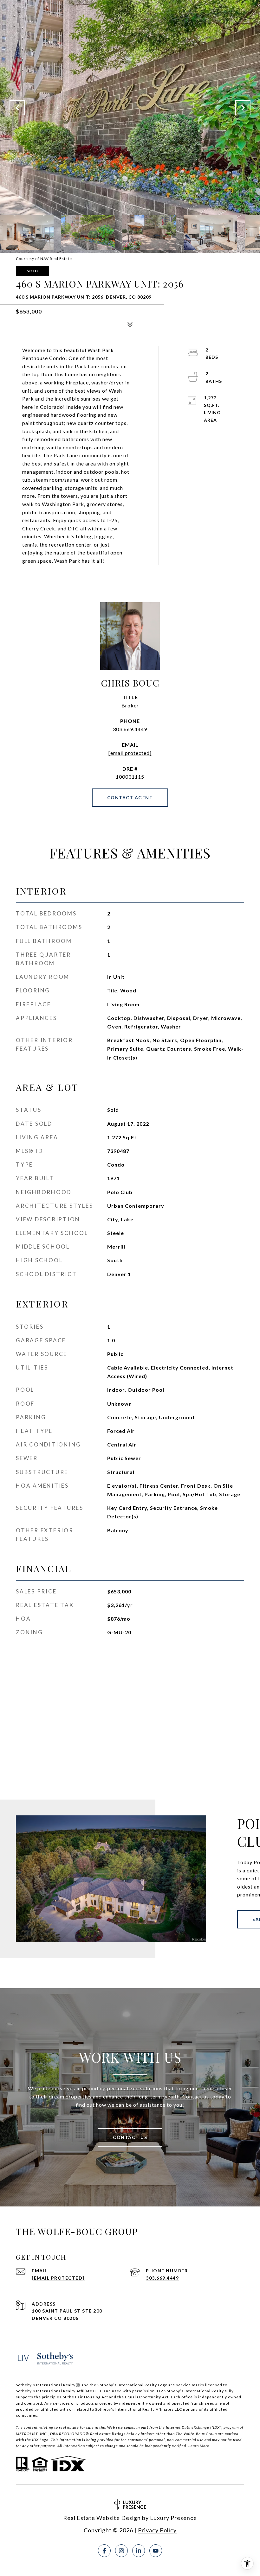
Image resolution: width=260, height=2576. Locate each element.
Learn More (199, 2446)
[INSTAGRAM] (121, 2551)
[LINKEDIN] (139, 2551)
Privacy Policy (157, 2530)
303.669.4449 (130, 729)
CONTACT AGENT (130, 797)
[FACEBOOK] (104, 2551)
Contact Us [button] (130, 2137)
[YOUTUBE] (156, 2551)
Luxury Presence (173, 2518)
